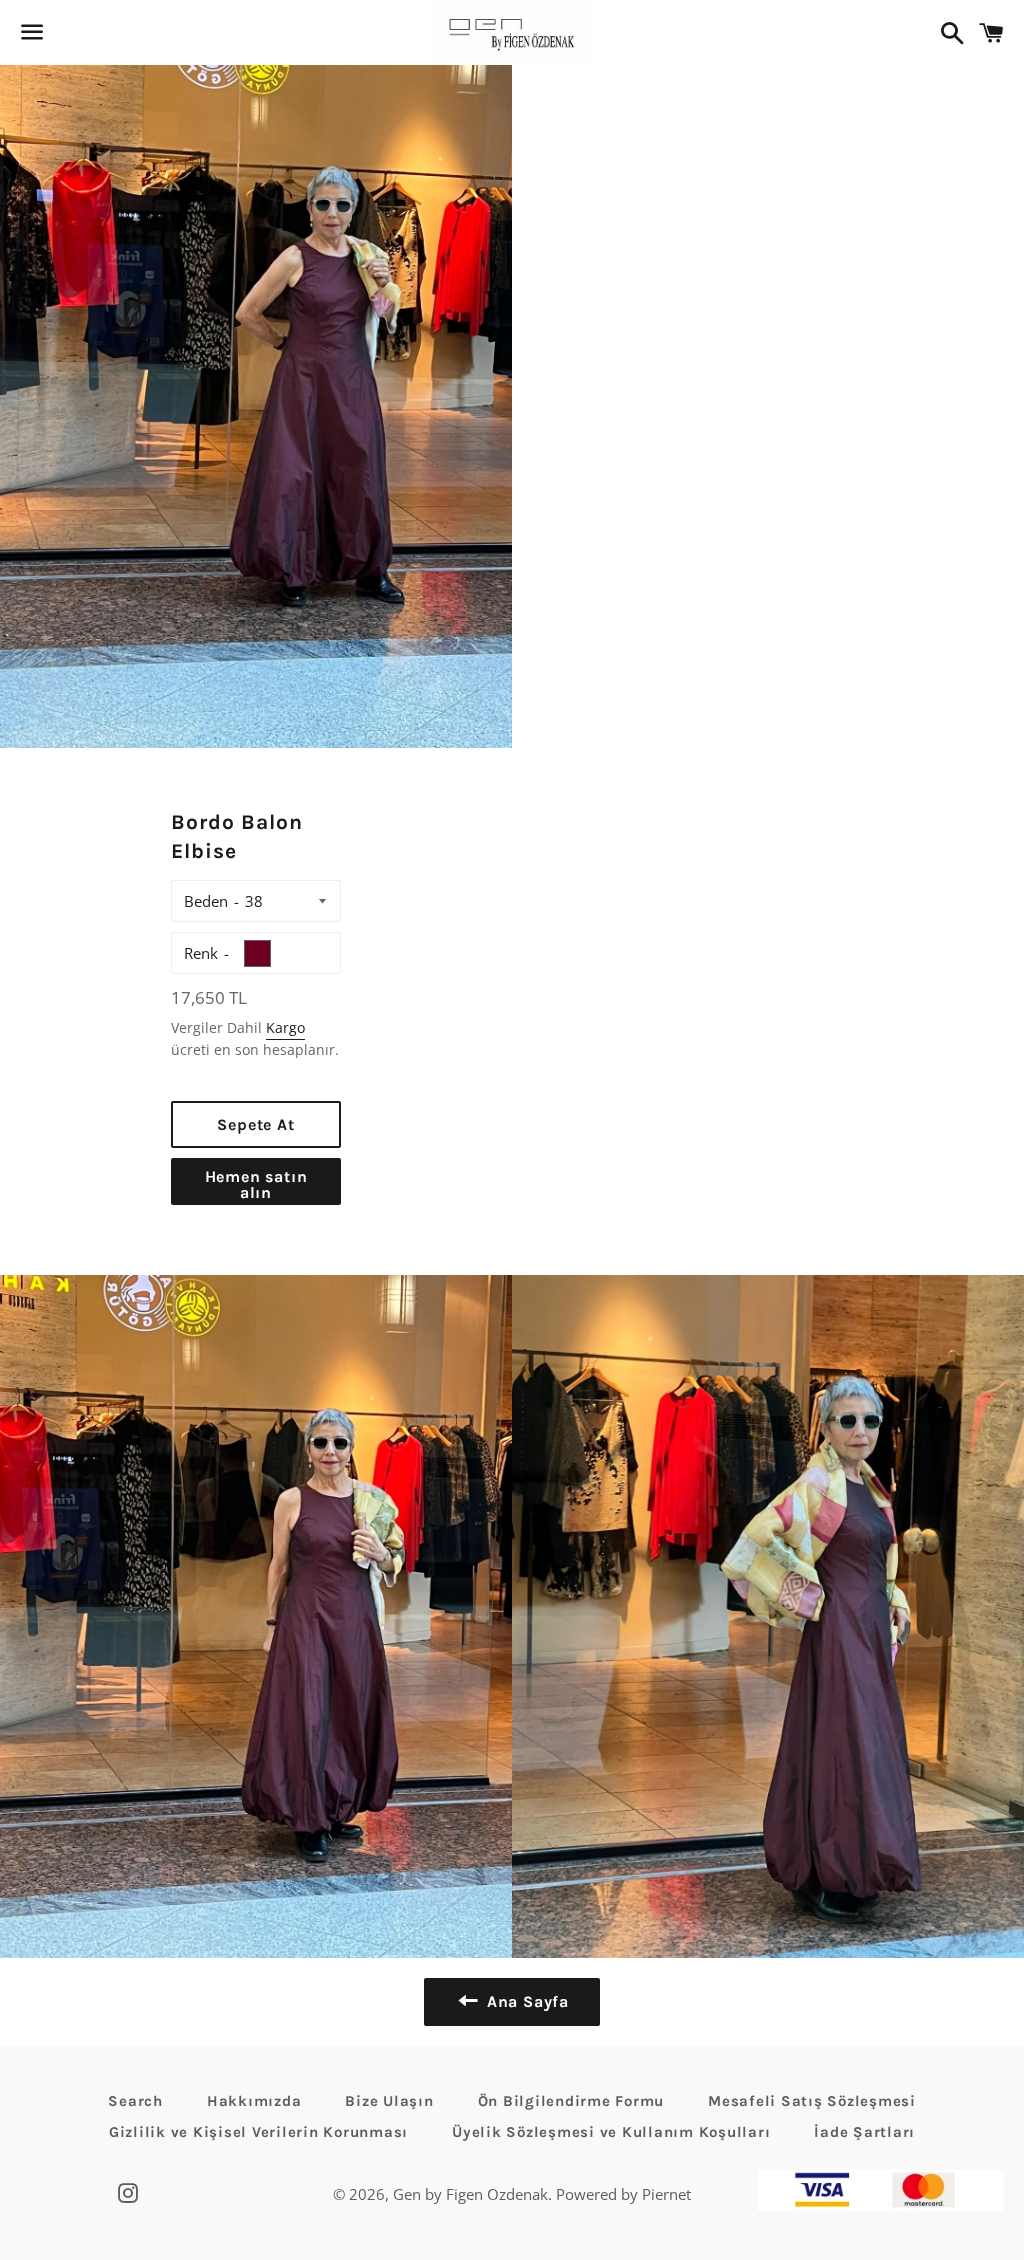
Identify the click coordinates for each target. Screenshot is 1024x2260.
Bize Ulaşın (389, 2101)
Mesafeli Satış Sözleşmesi (812, 2101)
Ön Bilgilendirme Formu (571, 2101)
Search (135, 2101)
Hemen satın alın (256, 1184)
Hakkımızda (254, 2101)
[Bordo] (257, 953)
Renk (201, 953)
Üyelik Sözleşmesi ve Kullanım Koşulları (611, 2132)
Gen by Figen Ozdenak (470, 2194)
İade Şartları (864, 2132)
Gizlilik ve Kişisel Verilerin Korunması (258, 2132)
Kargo (285, 1027)
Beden (206, 901)
